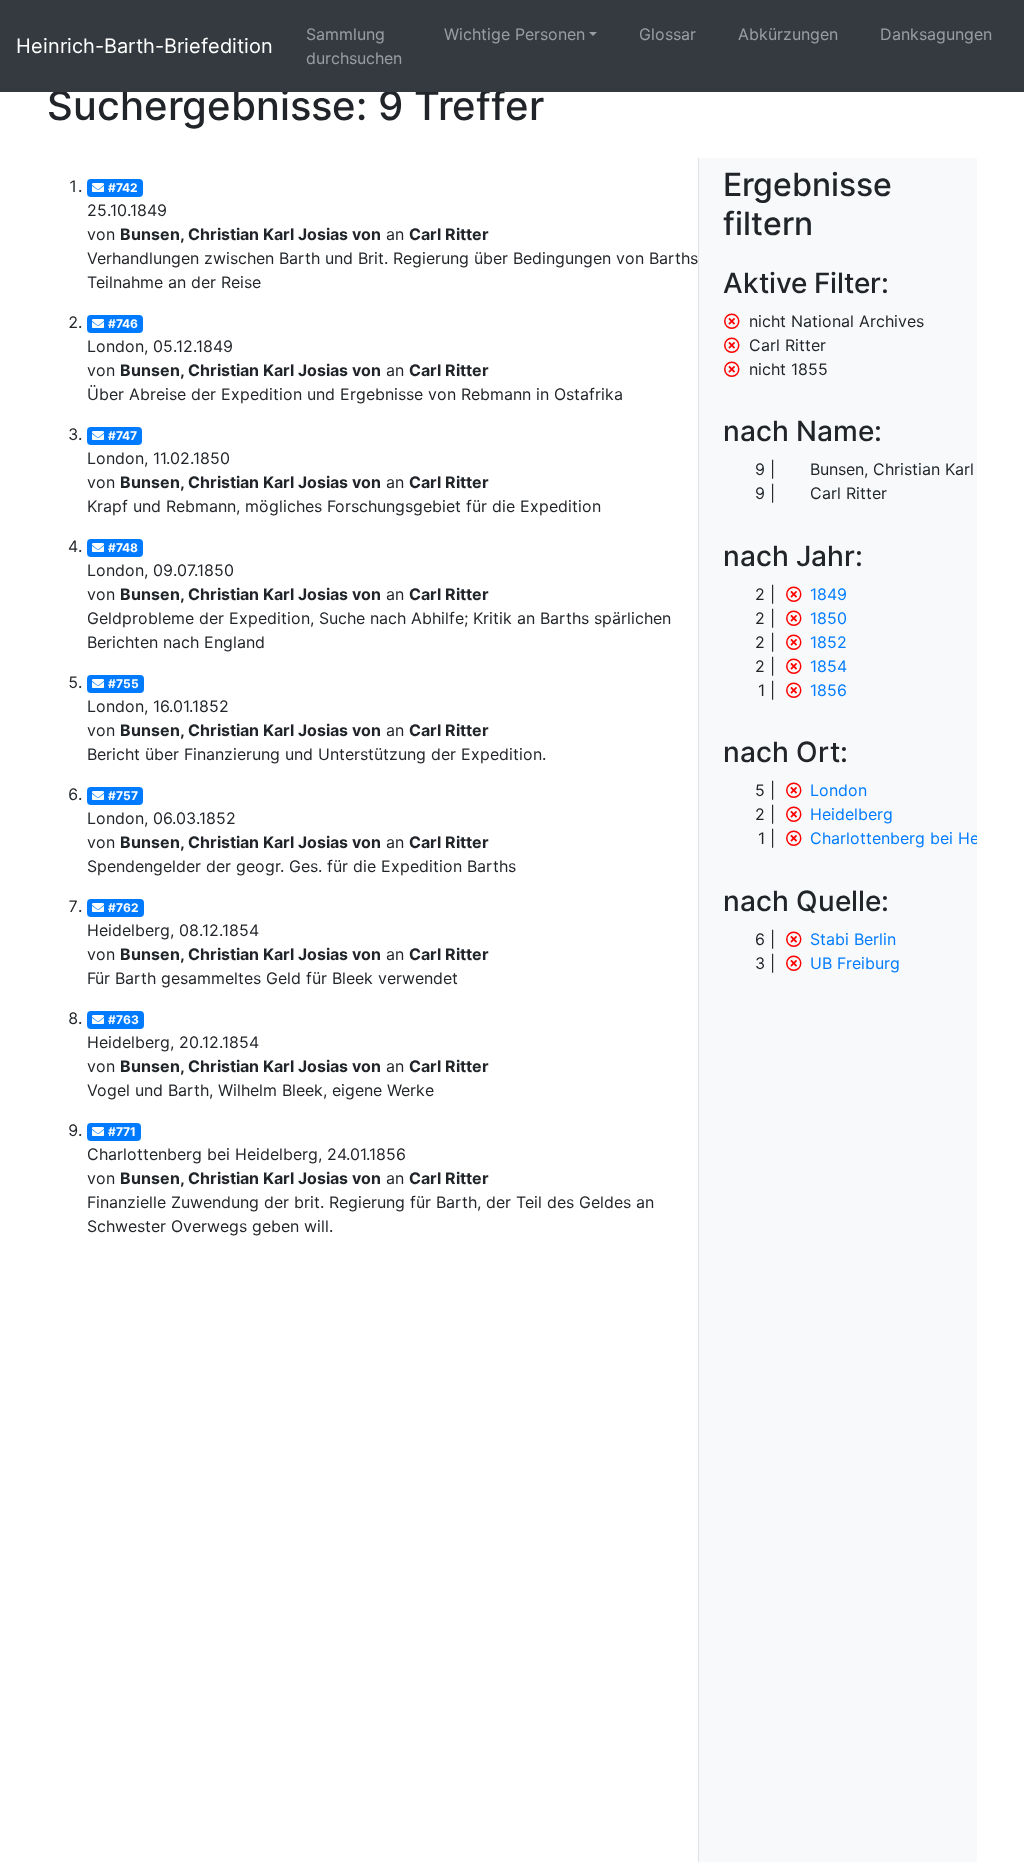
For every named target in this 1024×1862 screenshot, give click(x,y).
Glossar (667, 34)
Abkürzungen (788, 34)
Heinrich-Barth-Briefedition (144, 46)
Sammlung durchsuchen (354, 46)
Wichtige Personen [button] (514, 34)
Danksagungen (936, 34)
